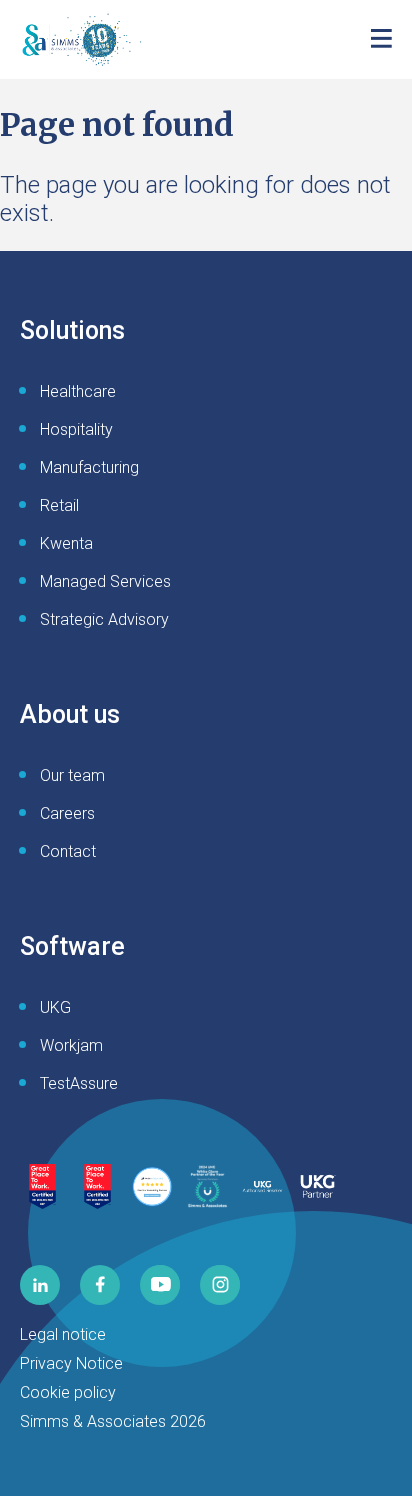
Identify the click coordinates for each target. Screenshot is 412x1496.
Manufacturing (89, 467)
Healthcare (78, 391)
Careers (67, 813)
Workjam (71, 1045)
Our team (72, 775)
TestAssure (79, 1083)
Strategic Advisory (104, 619)
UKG (55, 1007)
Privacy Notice (71, 1363)
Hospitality (76, 429)
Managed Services (105, 581)
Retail (59, 505)
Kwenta (66, 543)
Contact (68, 851)
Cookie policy (68, 1392)
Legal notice (63, 1334)
